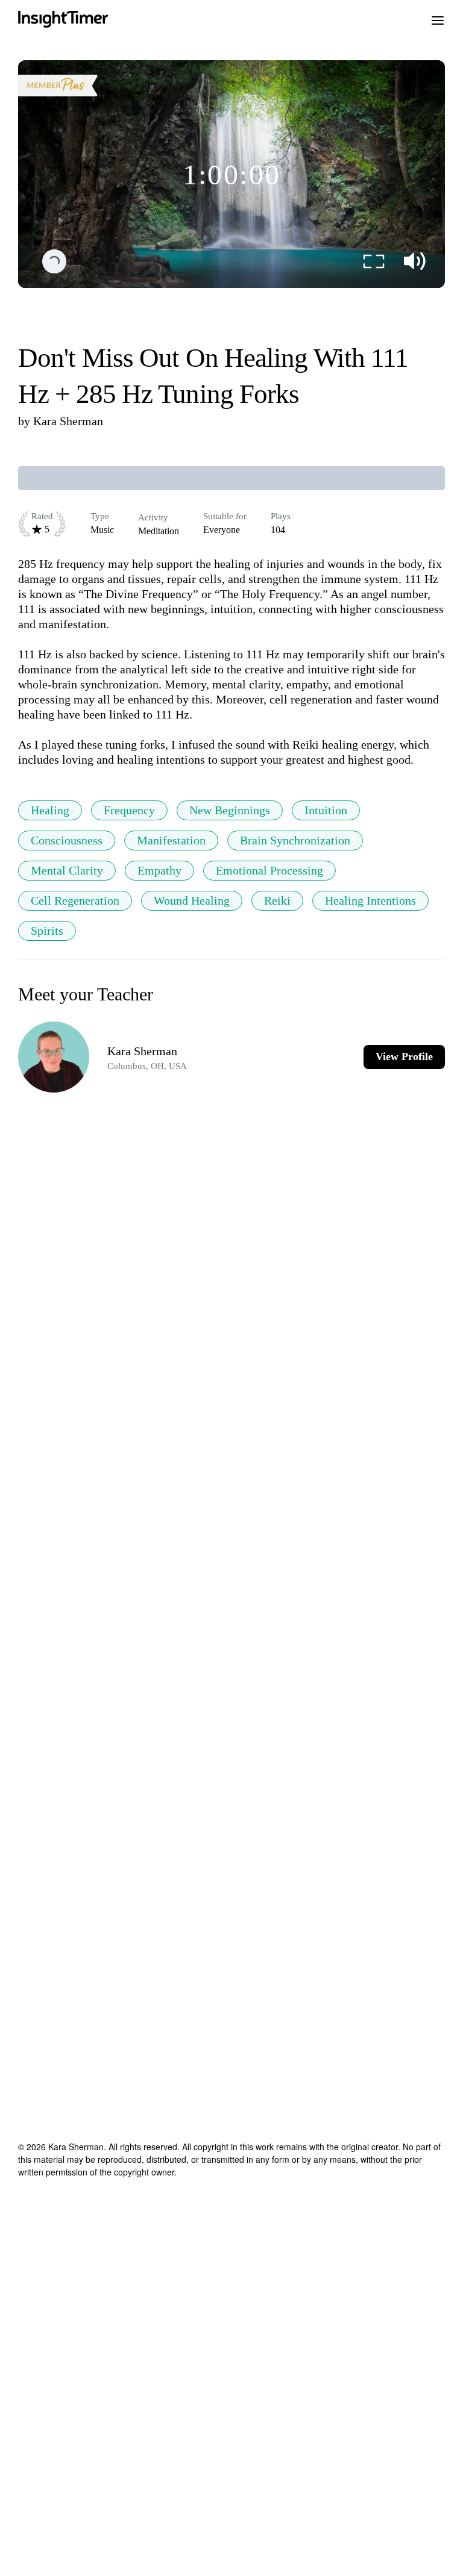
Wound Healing (192, 900)
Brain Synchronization (295, 840)
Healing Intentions (370, 900)
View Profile (404, 1056)
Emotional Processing (269, 870)
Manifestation (171, 840)
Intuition (326, 810)
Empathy (159, 870)
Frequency (129, 810)
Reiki (277, 900)
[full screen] (374, 261)
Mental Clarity (67, 870)
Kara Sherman (68, 421)
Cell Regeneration (75, 900)
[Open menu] (438, 19)
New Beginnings (230, 810)
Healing (50, 810)
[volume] (415, 261)
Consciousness (67, 840)
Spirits (47, 931)
